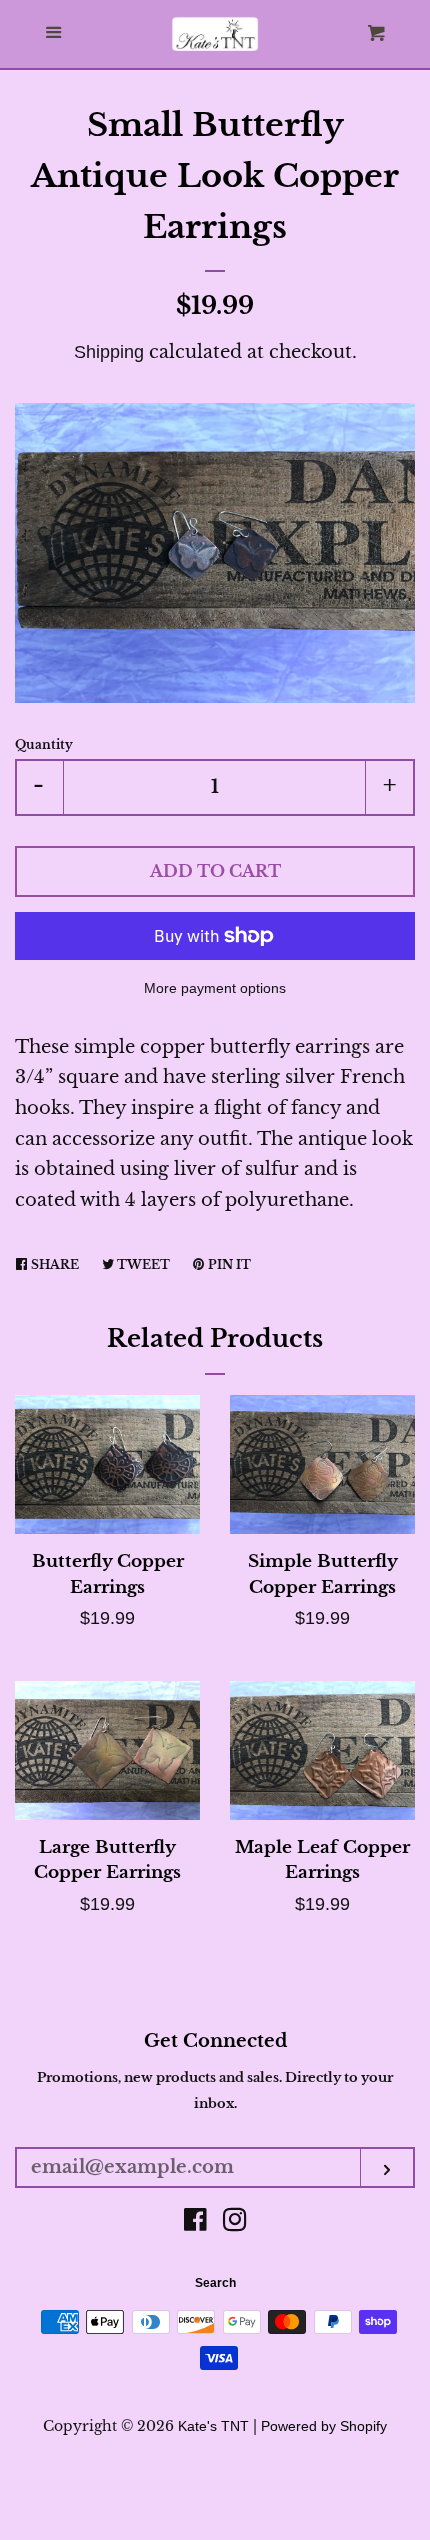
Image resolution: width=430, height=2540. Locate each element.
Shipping (109, 352)
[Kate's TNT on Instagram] (235, 2223)
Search (215, 2283)
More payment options (215, 988)
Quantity (44, 744)
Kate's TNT (213, 2426)
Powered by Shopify (324, 2426)
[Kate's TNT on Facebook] (195, 2223)
